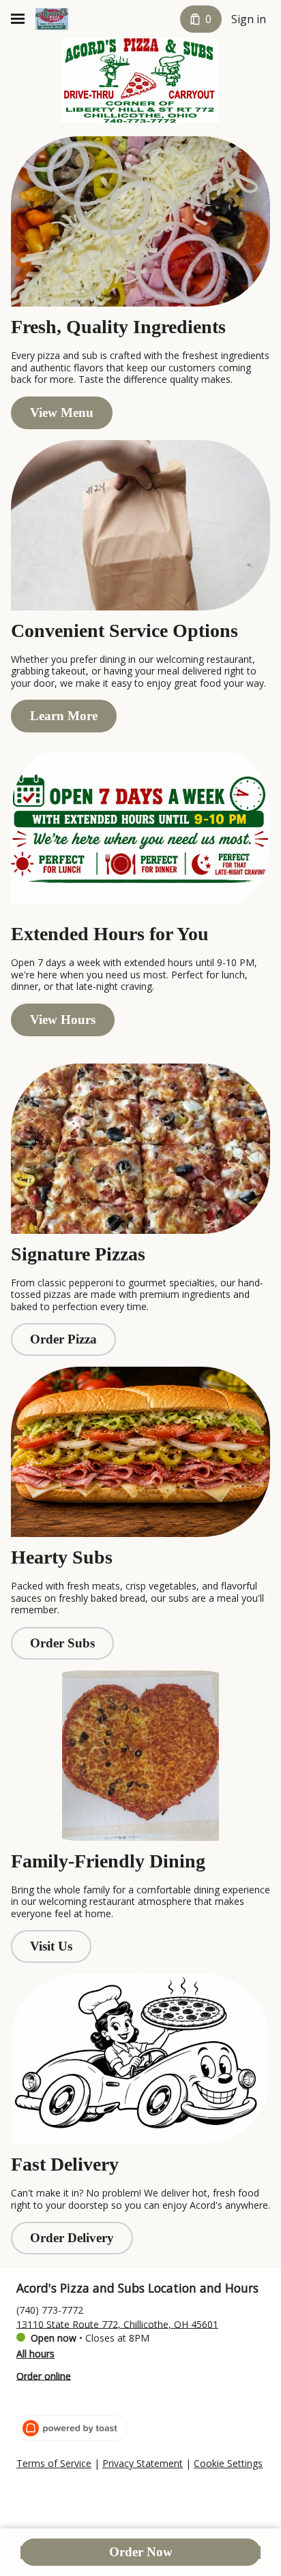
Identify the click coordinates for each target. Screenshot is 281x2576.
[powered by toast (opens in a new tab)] (72, 2428)
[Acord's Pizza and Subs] (52, 19)
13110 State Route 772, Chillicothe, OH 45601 (117, 2324)
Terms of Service (54, 2464)
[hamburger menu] (18, 19)
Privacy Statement (143, 2464)
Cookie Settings (228, 2464)
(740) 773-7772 (50, 2309)
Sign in (249, 19)
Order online (44, 2375)
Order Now (141, 2552)
